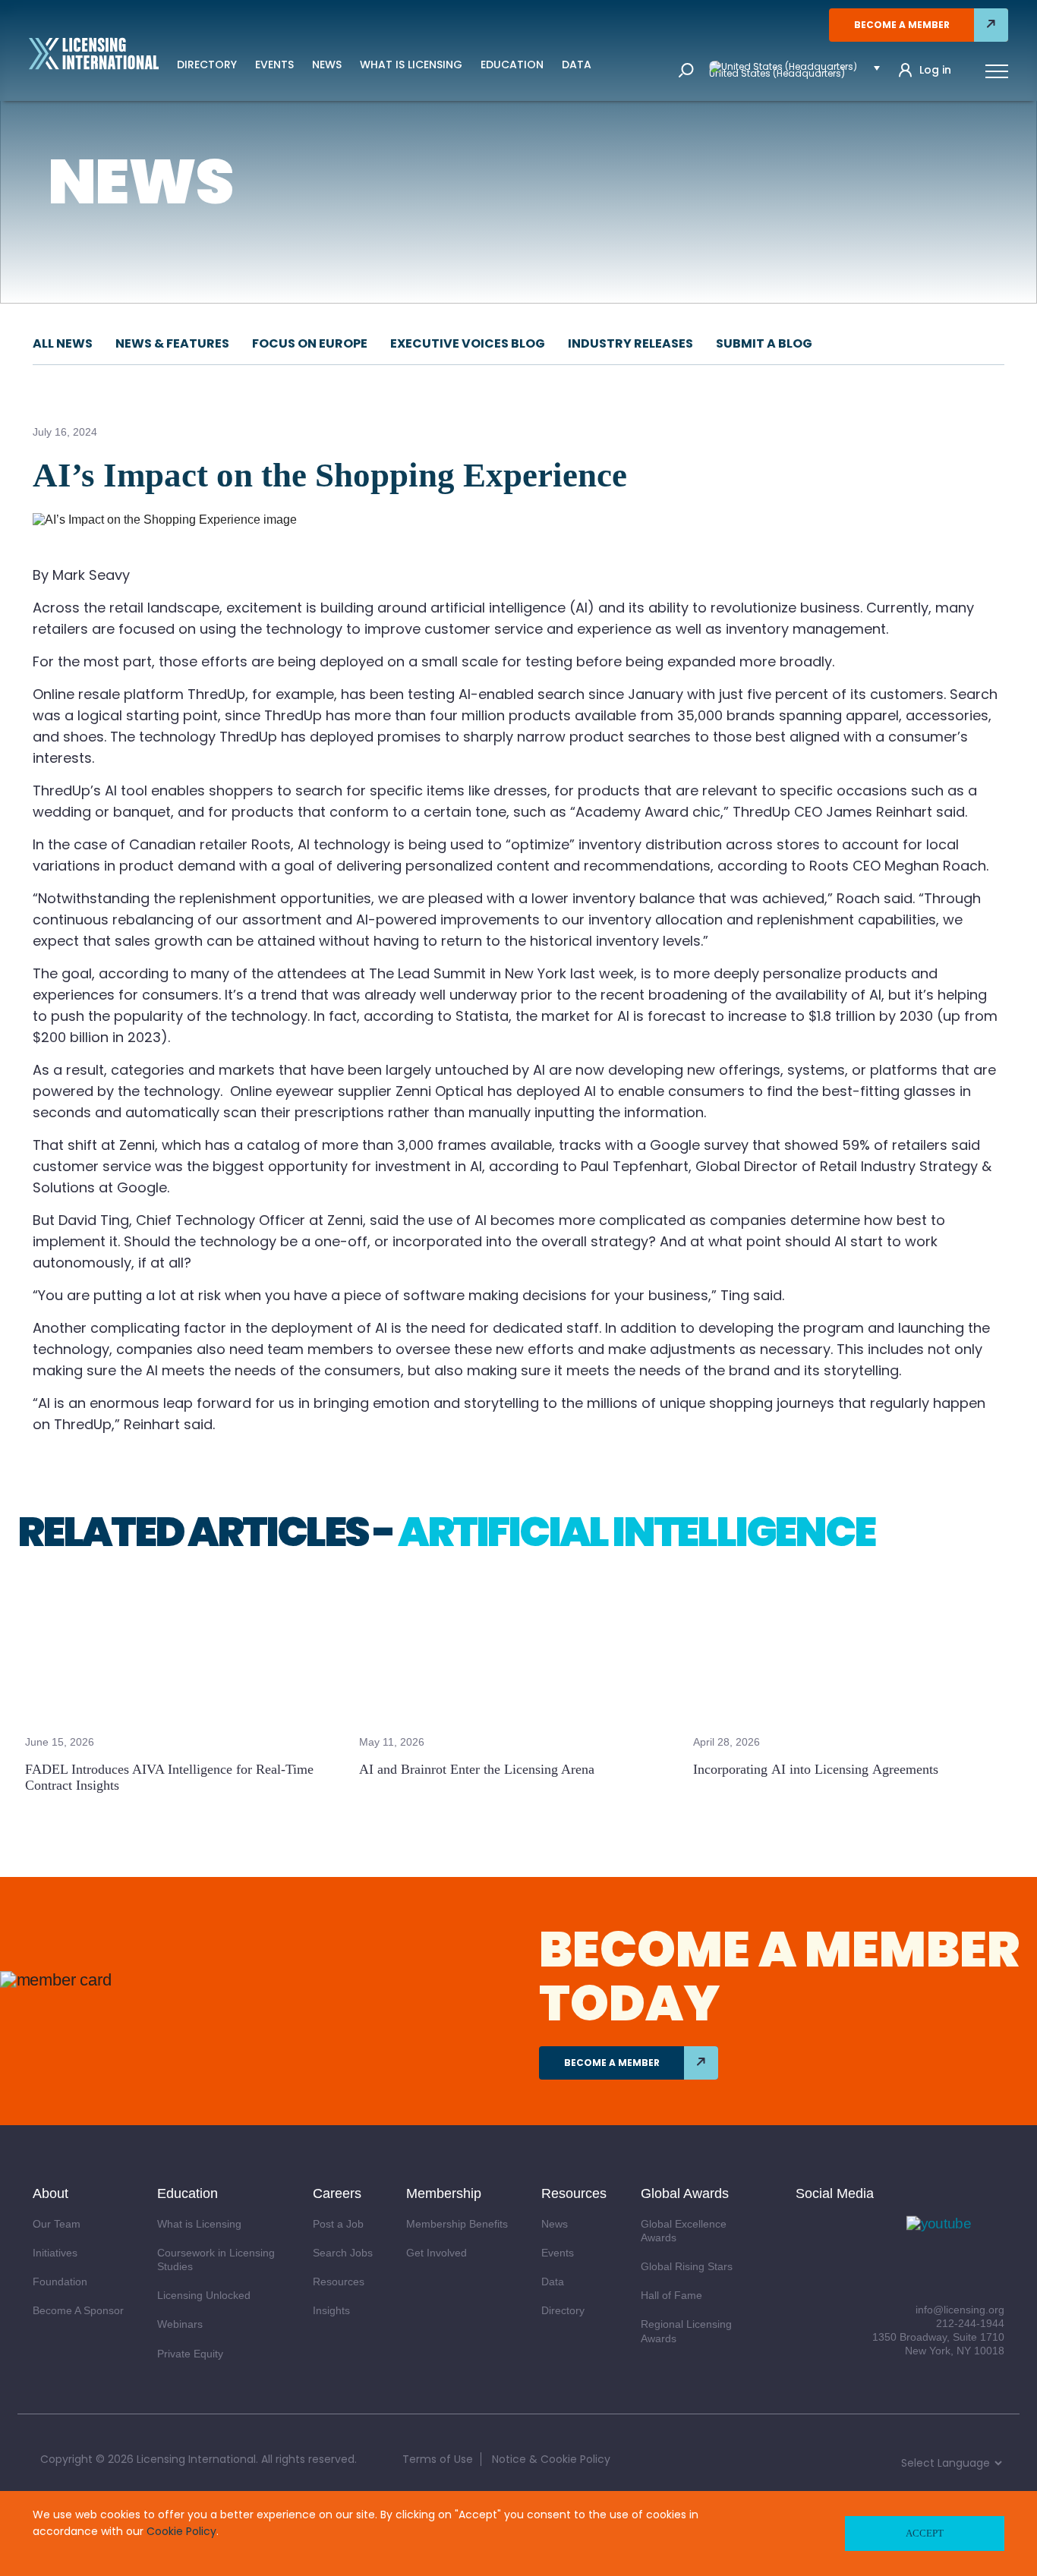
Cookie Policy (181, 2531)
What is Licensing (411, 65)
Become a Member (902, 25)
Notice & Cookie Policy (551, 2459)
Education (512, 65)
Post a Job (338, 2224)
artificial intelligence (636, 1532)
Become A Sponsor (78, 2310)
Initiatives (55, 2253)
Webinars (180, 2324)
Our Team (57, 2224)
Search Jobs (343, 2253)
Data (577, 65)
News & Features (172, 343)
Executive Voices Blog (468, 343)
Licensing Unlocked (204, 2295)
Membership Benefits (457, 2224)
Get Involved (437, 2253)
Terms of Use (438, 2459)
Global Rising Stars (687, 2266)
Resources (339, 2282)
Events (274, 65)
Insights (331, 2310)
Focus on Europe (310, 343)
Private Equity (190, 2354)
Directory (207, 65)
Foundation (60, 2282)
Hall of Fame (671, 2295)
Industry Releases (630, 343)
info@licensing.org (960, 2310)
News (327, 65)
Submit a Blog (764, 343)
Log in (935, 70)
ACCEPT (925, 2533)
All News (63, 343)
